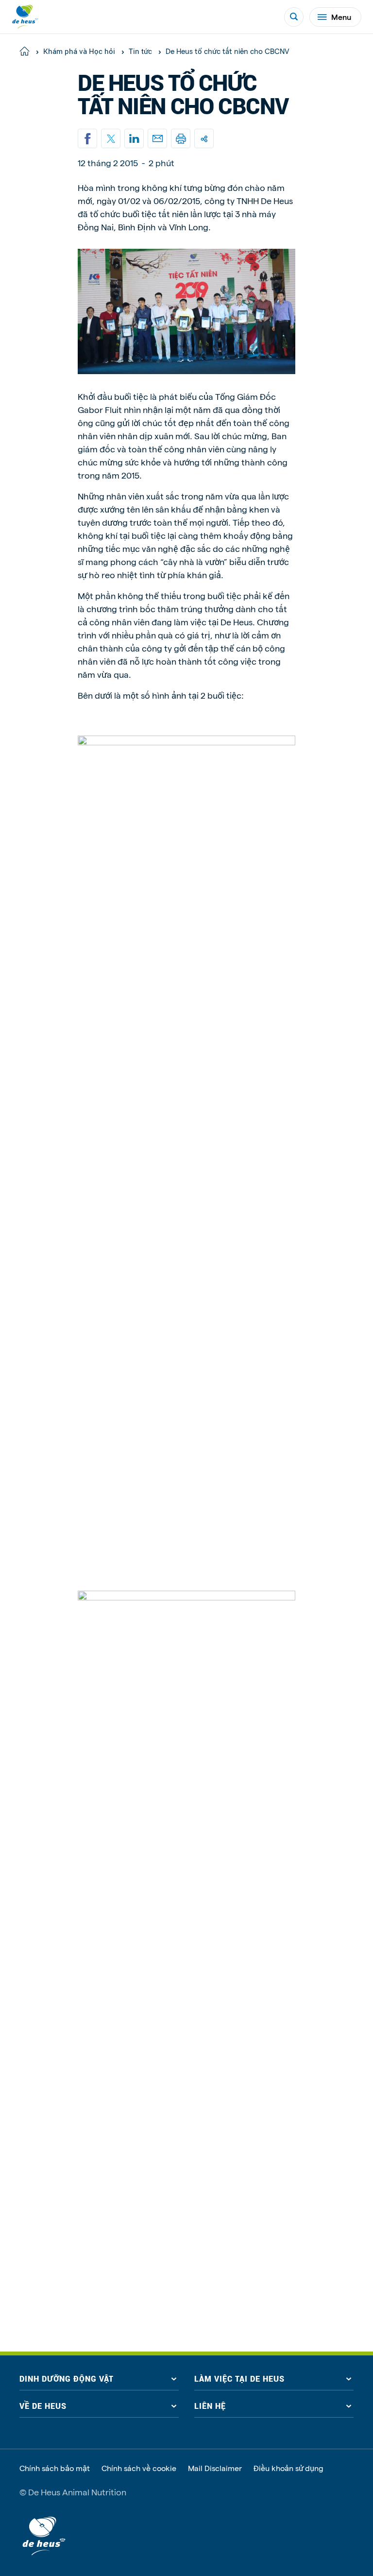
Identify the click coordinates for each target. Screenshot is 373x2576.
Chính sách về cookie (139, 2468)
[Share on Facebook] (87, 138)
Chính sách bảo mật (55, 2468)
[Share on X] (111, 138)
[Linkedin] (134, 138)
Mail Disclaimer (215, 2468)
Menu (341, 17)
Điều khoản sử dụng (288, 2468)
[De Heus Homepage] (25, 17)
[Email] (157, 138)
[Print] (181, 138)
